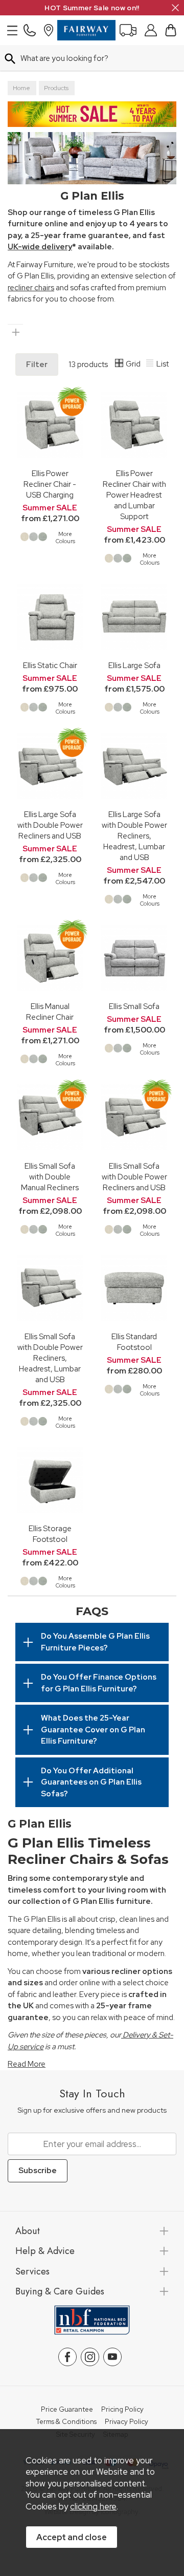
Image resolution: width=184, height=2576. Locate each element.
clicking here (93, 2506)
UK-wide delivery (40, 247)
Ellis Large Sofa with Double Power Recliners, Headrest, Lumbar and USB (134, 836)
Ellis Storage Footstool (50, 1534)
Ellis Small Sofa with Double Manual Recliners (50, 1177)
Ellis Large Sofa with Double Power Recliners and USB (50, 825)
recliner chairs (31, 288)
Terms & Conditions (66, 2422)
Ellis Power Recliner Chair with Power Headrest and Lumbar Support (134, 495)
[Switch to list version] (150, 364)
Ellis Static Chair (50, 665)
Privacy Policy (126, 2422)
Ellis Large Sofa (134, 665)
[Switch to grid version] (120, 364)
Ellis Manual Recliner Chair (50, 1012)
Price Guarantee (67, 2410)
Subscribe (38, 2171)
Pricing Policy (122, 2410)
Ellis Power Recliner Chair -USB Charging (50, 484)
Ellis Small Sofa (134, 1006)
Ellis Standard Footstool (134, 1342)
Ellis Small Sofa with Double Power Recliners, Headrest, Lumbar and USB (50, 1358)
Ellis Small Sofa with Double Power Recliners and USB (134, 1177)
